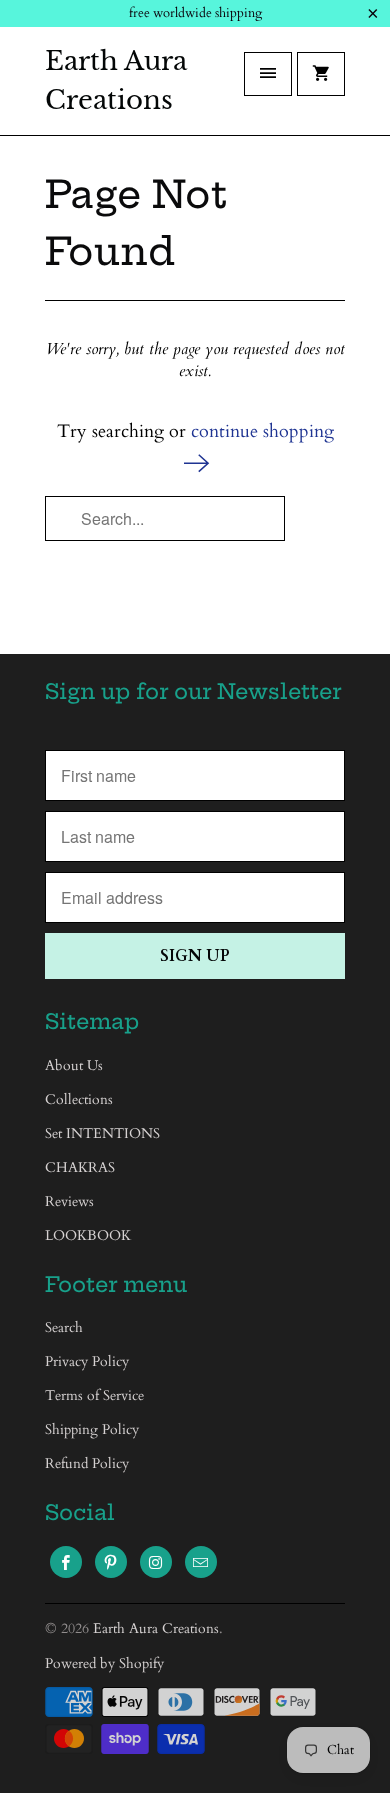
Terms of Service (94, 1395)
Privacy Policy (87, 1361)
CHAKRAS (80, 1167)
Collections (79, 1099)
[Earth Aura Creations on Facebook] (66, 1562)
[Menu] (268, 74)
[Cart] (321, 74)
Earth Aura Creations (116, 80)
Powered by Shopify (104, 1663)
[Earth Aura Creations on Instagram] (156, 1562)
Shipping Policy (92, 1429)
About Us (74, 1065)
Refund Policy (87, 1463)
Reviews (69, 1201)
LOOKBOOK (88, 1235)
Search (64, 1327)
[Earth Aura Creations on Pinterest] (111, 1562)
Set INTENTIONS (102, 1133)
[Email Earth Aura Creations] (201, 1562)
